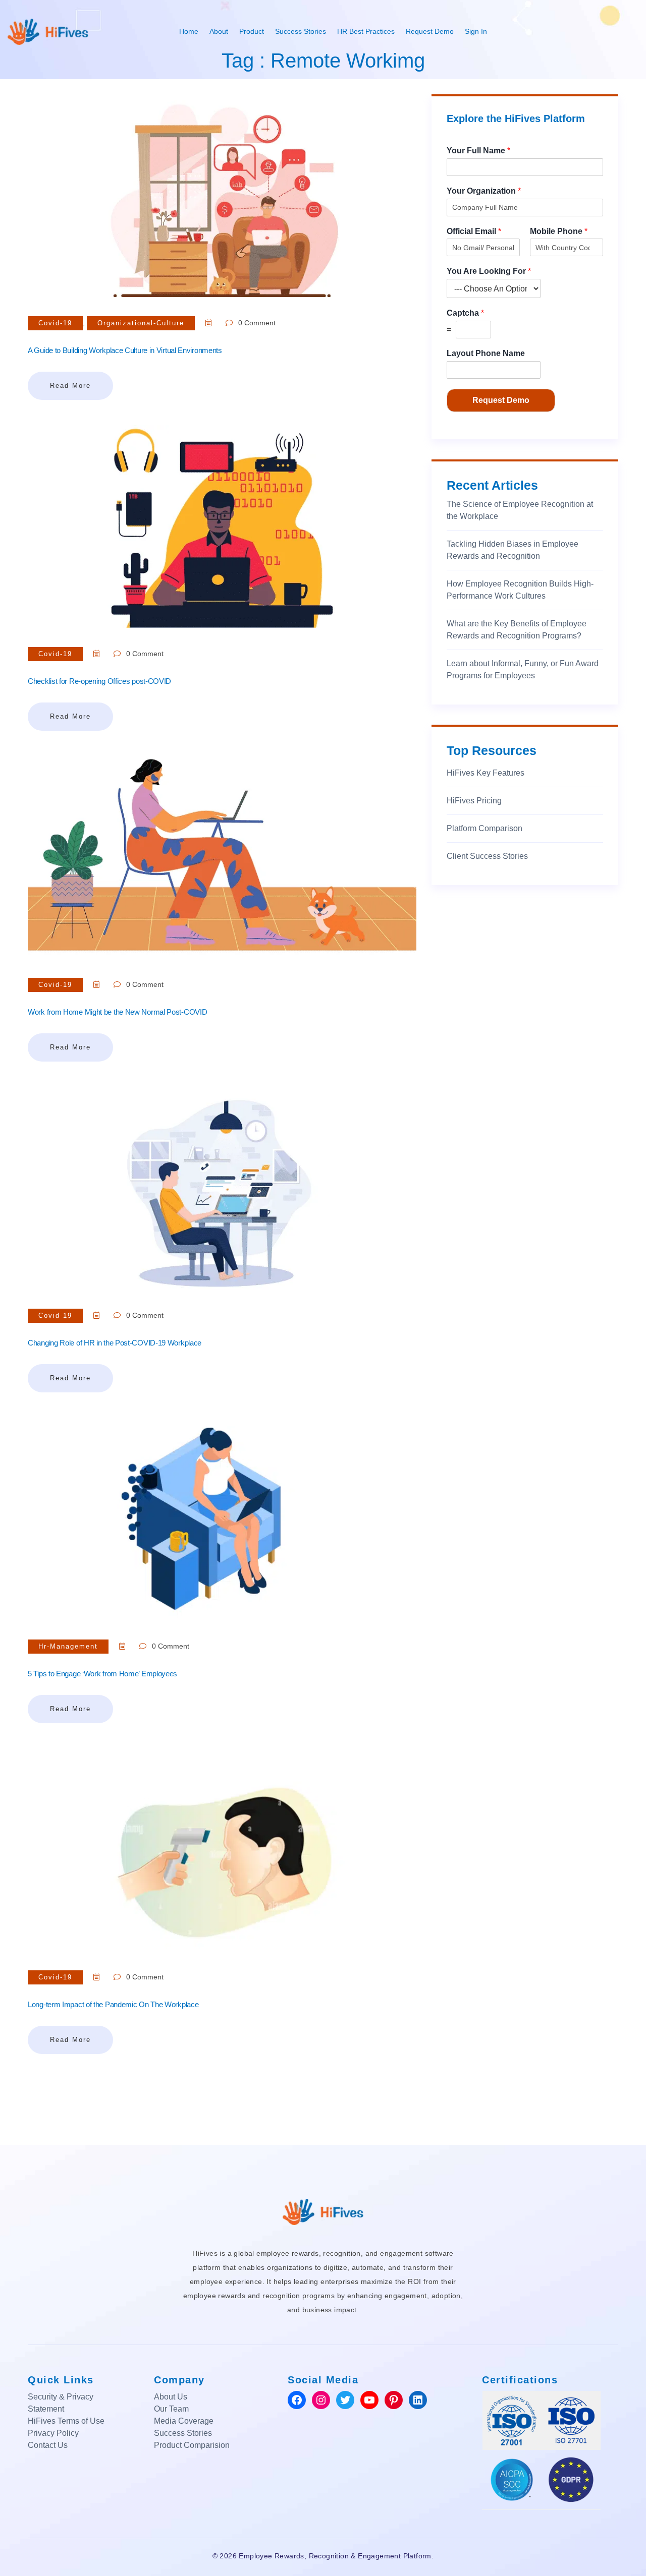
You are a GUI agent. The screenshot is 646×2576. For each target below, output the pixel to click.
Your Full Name (478, 151)
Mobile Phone (559, 231)
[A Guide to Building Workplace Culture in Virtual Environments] (222, 195)
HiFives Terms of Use (66, 2421)
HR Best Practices (366, 31)
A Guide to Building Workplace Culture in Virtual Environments (125, 350)
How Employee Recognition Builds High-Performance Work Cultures (520, 590)
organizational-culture (141, 323)
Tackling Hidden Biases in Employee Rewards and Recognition (513, 550)
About (219, 31)
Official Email (474, 231)
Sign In (476, 31)
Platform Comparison (484, 828)
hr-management (68, 1646)
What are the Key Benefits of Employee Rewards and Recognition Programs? (517, 630)
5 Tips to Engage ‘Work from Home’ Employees (102, 1674)
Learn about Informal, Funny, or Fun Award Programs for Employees (523, 669)
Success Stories (301, 31)
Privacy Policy (53, 2433)
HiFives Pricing (474, 801)
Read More (70, 386)
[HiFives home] (323, 2211)
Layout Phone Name (486, 353)
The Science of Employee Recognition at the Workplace (520, 510)
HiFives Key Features (486, 773)
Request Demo (430, 31)
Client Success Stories (487, 856)
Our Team (171, 2409)
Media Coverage (184, 2421)
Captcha (465, 313)
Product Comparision (192, 2445)
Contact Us (48, 2445)
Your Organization (484, 191)
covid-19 (55, 323)
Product (252, 31)
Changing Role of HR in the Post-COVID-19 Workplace (115, 1343)
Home (189, 31)
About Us (171, 2397)
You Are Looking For (489, 271)
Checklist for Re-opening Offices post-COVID (99, 681)
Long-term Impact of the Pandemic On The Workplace (113, 2004)
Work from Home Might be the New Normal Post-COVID (117, 1012)
